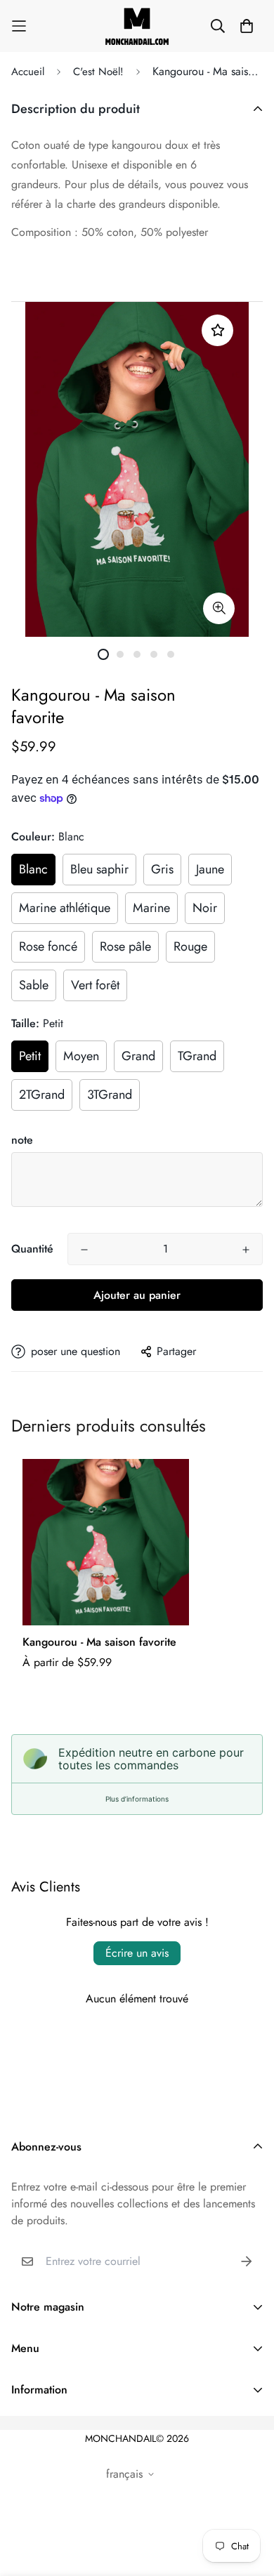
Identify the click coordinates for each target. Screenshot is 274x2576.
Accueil (28, 72)
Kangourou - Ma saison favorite (99, 1642)
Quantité (32, 1249)
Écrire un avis (137, 1953)
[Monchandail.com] (137, 26)
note (22, 1140)
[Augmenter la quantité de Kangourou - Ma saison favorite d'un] (246, 1250)
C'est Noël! (98, 72)
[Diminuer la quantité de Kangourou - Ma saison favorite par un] (84, 1250)
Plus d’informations (137, 1799)
